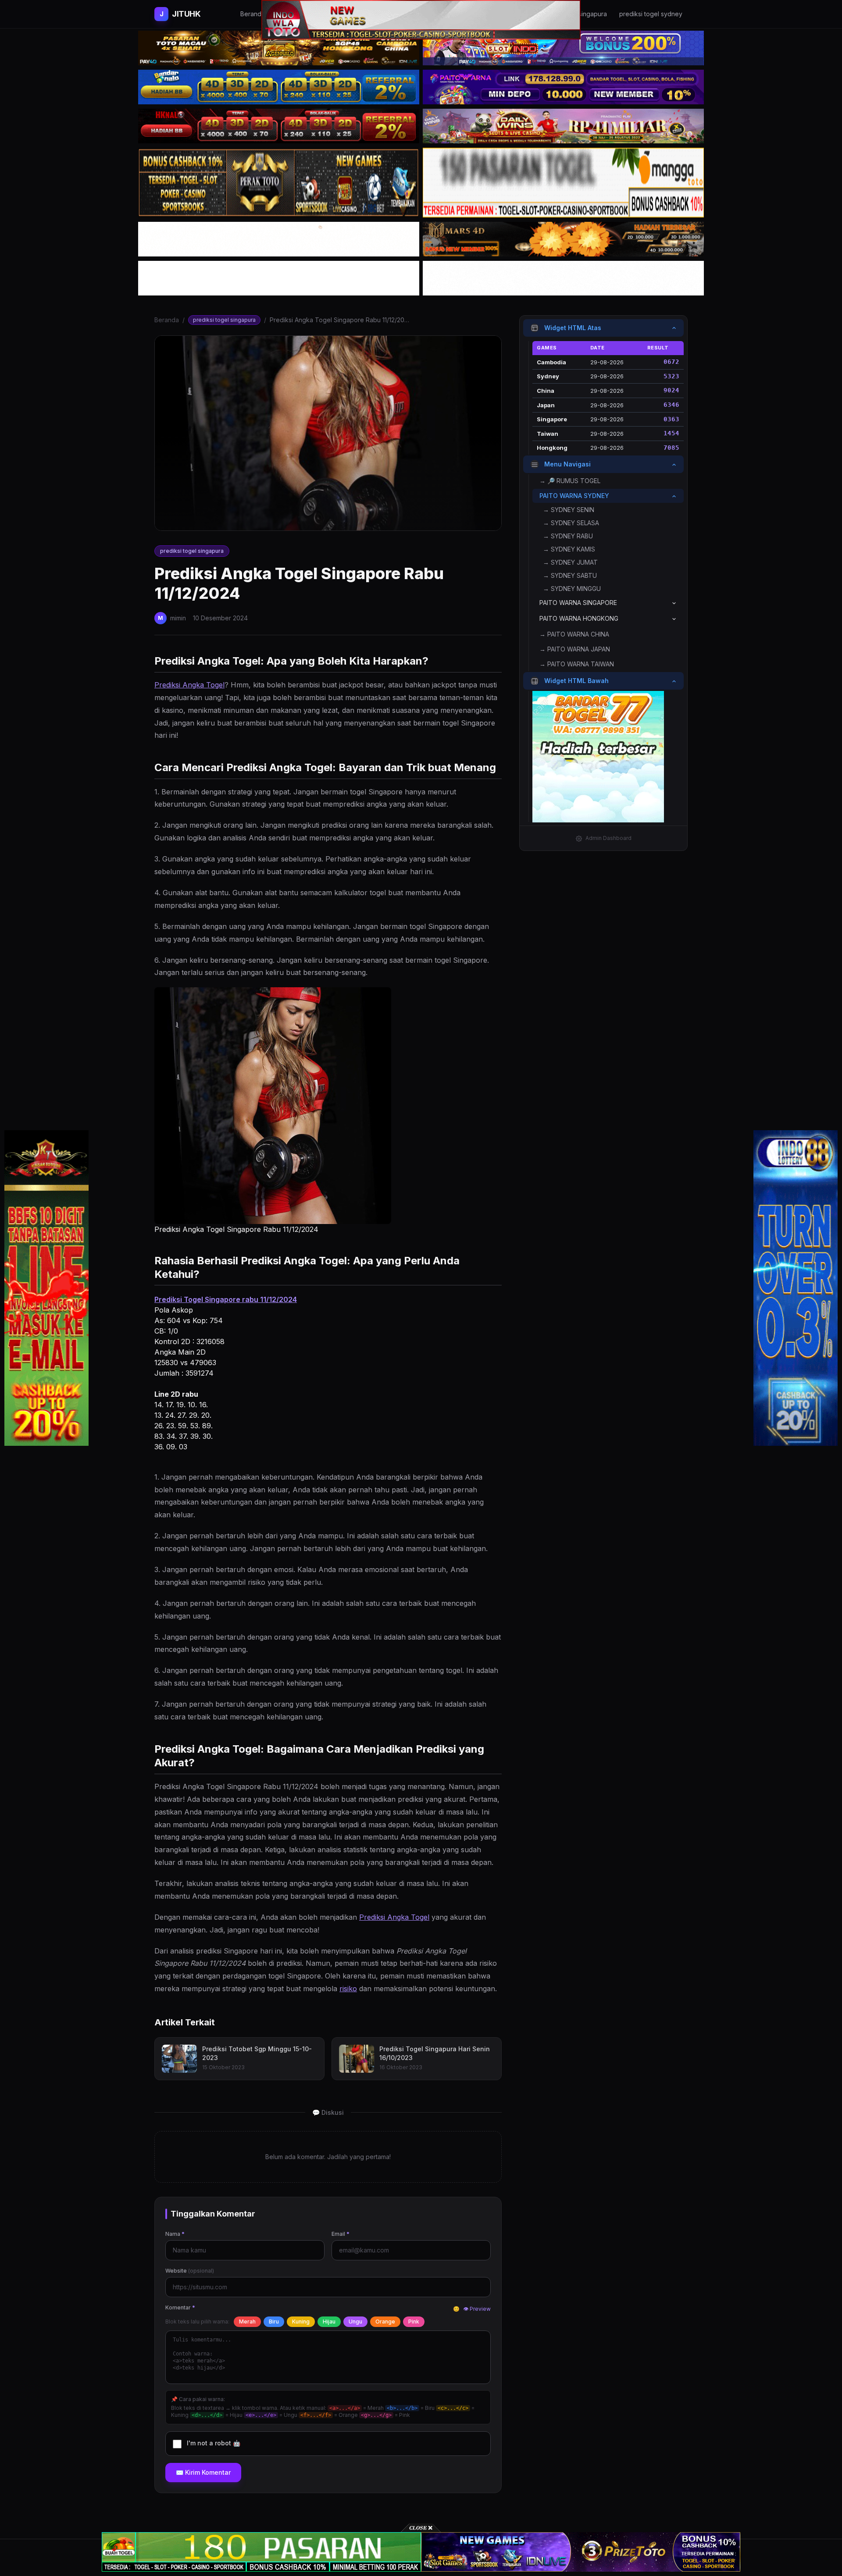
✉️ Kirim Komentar (203, 2472)
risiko (348, 1989)
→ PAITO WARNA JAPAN (575, 649)
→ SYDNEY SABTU (570, 576)
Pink (414, 2322)
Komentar (180, 2307)
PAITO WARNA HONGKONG (579, 619)
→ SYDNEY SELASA (571, 523)
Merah (247, 2322)
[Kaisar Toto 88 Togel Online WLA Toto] (46, 1288)
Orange (385, 2322)
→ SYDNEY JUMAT (570, 563)
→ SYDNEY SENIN (569, 510)
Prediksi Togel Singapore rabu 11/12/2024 (226, 1299)
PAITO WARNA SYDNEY (574, 496)
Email (341, 2234)
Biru (274, 2322)
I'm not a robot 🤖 (214, 2443)
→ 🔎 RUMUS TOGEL (570, 481)
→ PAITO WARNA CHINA (574, 635)
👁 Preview (477, 2309)
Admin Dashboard (608, 838)
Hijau (329, 2322)
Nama (175, 2234)
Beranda (167, 320)
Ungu (355, 2322)
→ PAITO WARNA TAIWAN (577, 664)
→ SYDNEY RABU (568, 536)
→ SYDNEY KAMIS (569, 550)
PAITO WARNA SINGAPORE (578, 603)
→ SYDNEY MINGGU (572, 589)
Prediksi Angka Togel (189, 685)
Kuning (301, 2322)
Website (190, 2271)
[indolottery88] (796, 1288)
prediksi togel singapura (224, 320)
